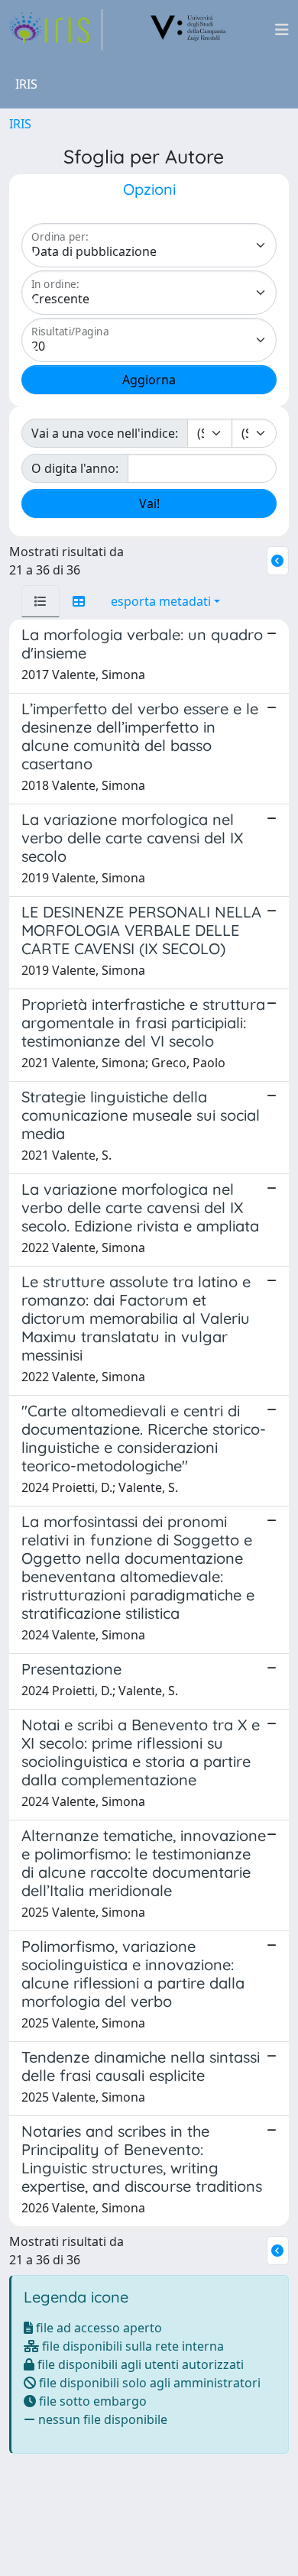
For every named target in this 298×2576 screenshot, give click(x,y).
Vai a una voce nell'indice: (105, 433)
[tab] (40, 601)
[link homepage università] (189, 30)
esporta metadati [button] (161, 601)
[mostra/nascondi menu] (282, 30)
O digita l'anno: (75, 468)
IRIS (20, 124)
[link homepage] (56, 30)
